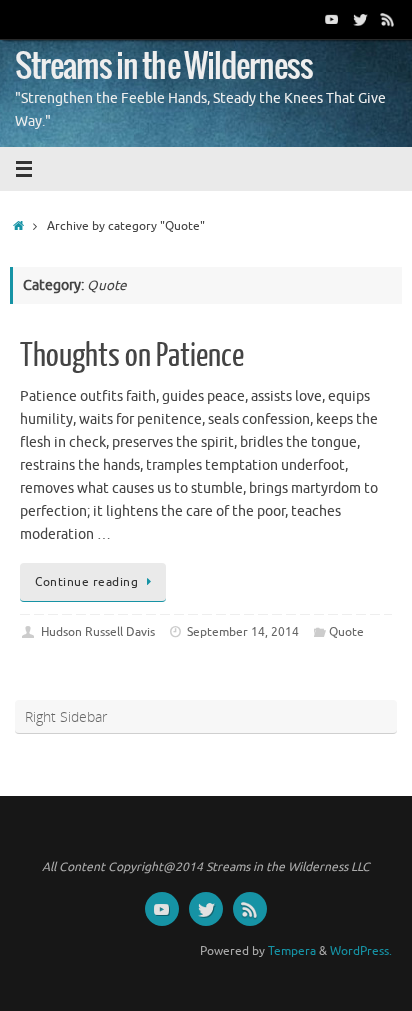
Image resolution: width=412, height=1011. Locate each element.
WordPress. (361, 951)
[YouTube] (332, 19)
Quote (346, 632)
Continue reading (86, 582)
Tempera (292, 951)
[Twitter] (360, 19)
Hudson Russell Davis (98, 632)
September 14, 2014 (243, 632)
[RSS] (388, 19)
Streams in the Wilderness (164, 67)
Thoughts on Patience (132, 356)
